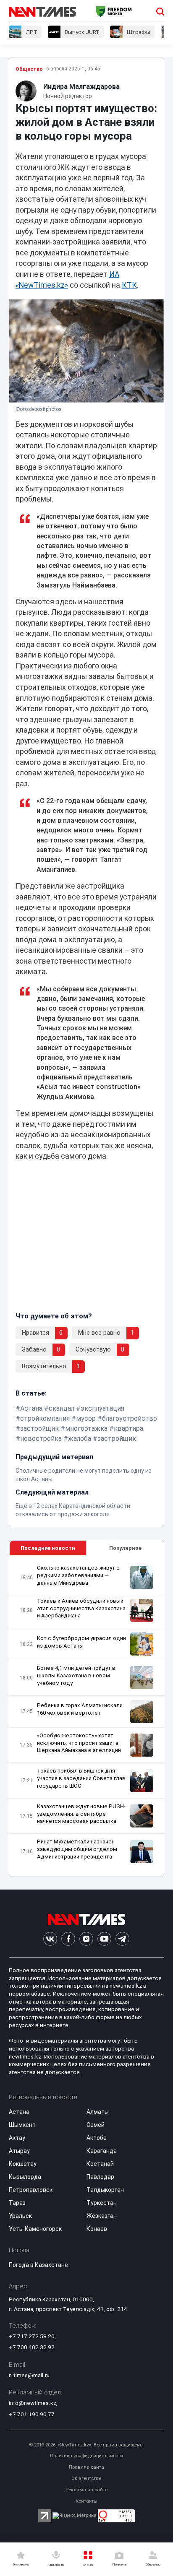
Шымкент (22, 2125)
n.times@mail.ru (29, 2375)
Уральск (20, 2216)
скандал (62, 1408)
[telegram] (122, 1939)
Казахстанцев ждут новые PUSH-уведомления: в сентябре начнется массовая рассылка (81, 1814)
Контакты (86, 2501)
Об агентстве (86, 2479)
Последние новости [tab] (48, 1548)
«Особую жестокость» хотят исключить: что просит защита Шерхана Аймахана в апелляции (79, 1743)
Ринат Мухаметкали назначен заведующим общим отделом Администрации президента (77, 1849)
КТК (129, 285)
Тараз (17, 2203)
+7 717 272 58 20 (32, 2336)
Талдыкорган (105, 2190)
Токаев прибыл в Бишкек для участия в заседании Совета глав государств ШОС (81, 1778)
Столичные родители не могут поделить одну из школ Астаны (84, 1475)
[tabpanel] (87, 1716)
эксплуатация (102, 1408)
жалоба (80, 1439)
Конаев (97, 2229)
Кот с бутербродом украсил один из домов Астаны (81, 1642)
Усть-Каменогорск (35, 2229)
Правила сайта (86, 2467)
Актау (17, 2138)
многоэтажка (86, 1428)
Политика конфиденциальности (86, 2456)
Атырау (19, 2151)
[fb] (68, 1939)
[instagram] (86, 1939)
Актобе (97, 2138)
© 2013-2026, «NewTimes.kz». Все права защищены (86, 2445)
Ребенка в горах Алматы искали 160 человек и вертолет (80, 1709)
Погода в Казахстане (38, 2265)
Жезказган (102, 2216)
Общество (29, 69)
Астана (31, 1408)
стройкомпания (45, 1418)
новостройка (41, 1439)
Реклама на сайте (86, 2490)
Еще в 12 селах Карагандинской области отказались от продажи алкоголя (73, 1510)
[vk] (50, 1939)
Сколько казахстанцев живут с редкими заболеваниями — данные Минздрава (78, 1575)
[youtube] (104, 1939)
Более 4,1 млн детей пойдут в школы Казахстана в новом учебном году (76, 1675)
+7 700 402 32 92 (32, 2347)
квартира (128, 1428)
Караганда (102, 2151)
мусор (86, 1418)
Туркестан (102, 2203)
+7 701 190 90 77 (32, 2414)
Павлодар (100, 2177)
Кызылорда (25, 2177)
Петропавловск (31, 2190)
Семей (96, 2125)
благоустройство (130, 1418)
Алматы (98, 2112)
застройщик (39, 1428)
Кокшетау (23, 2164)
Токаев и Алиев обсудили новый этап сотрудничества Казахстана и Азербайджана (81, 1608)
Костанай (100, 2164)
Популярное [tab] (125, 1548)
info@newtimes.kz (33, 2403)
